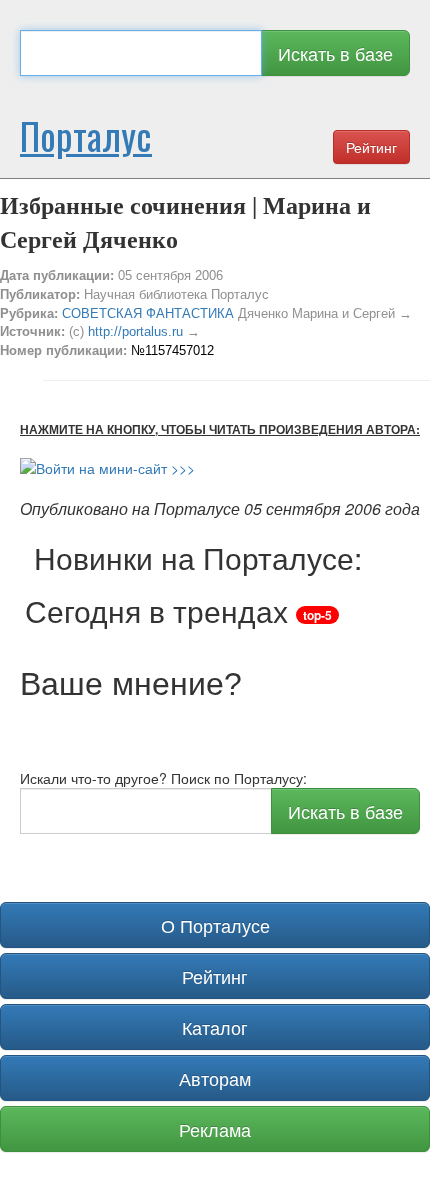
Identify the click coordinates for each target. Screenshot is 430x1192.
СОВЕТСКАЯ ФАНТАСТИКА (148, 313)
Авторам (215, 1078)
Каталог (215, 1027)
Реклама (215, 1129)
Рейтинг (371, 147)
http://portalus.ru (135, 331)
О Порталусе (215, 925)
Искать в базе (335, 53)
